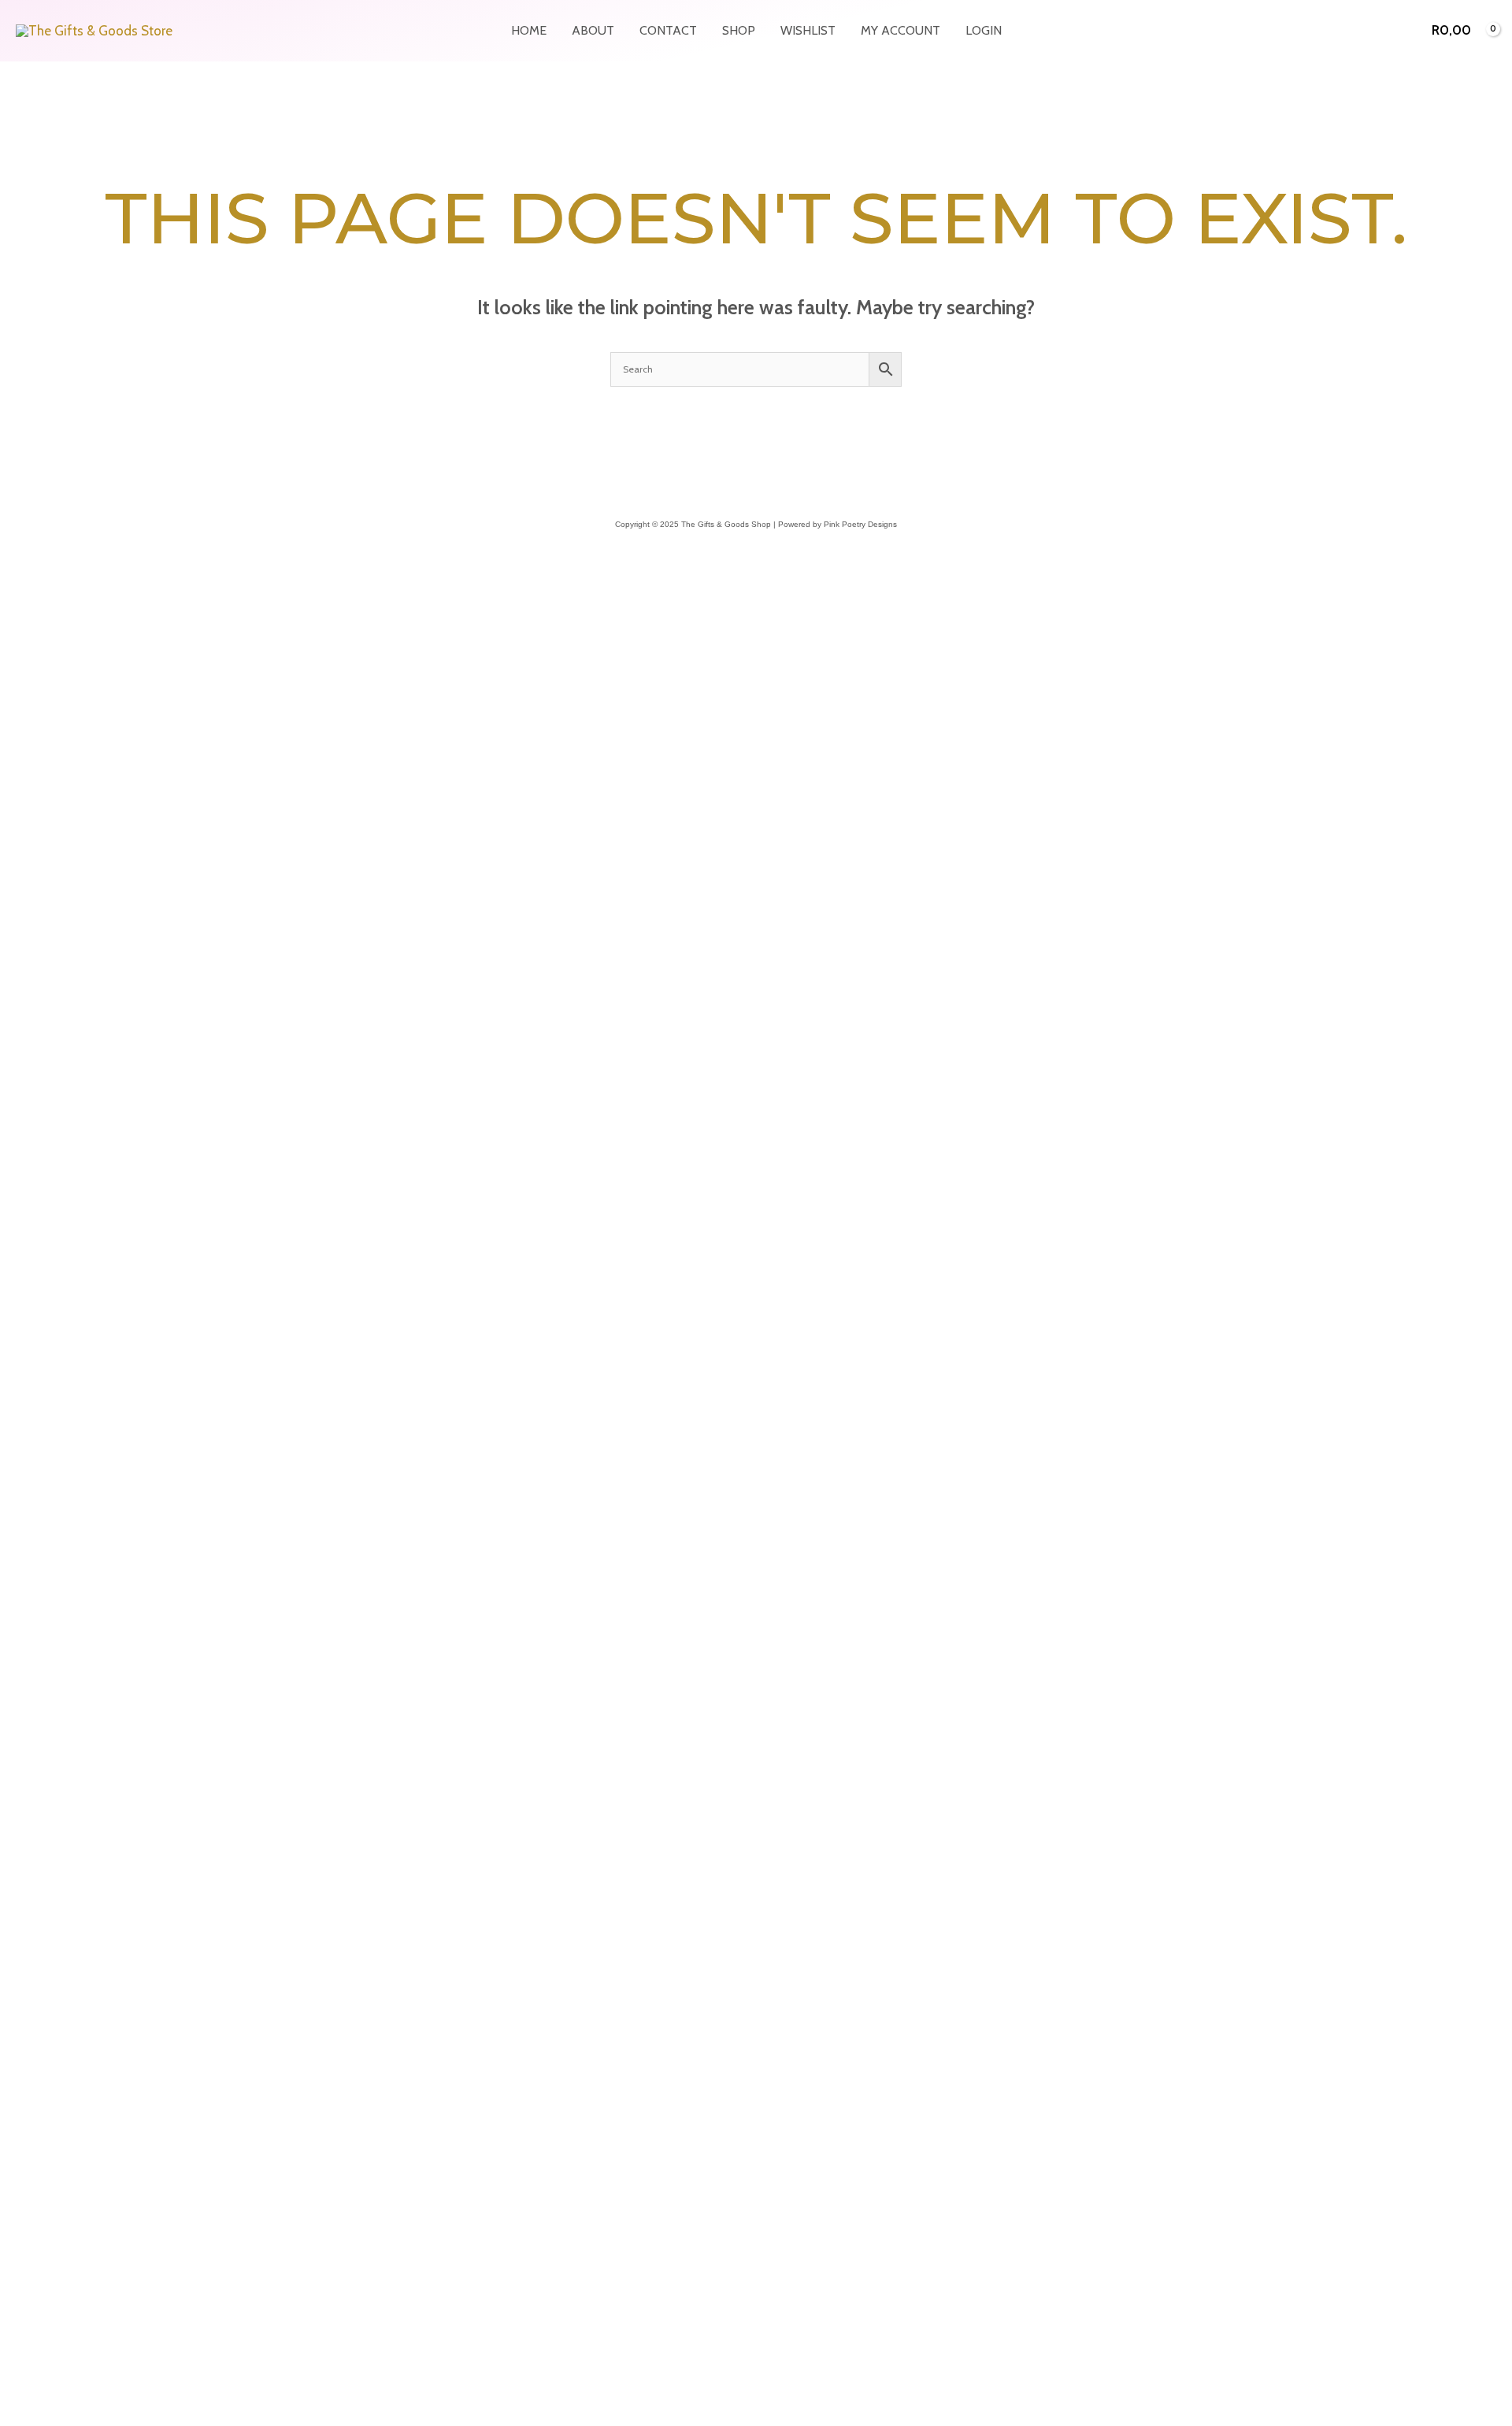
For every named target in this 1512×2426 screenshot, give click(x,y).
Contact (668, 30)
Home (529, 30)
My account (901, 30)
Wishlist (808, 30)
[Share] (85, 1956)
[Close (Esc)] (120, 1956)
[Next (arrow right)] (50, 1981)
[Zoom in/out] (16, 1956)
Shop (739, 30)
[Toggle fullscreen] (50, 1956)
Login (984, 30)
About (593, 30)
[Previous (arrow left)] (16, 1981)
